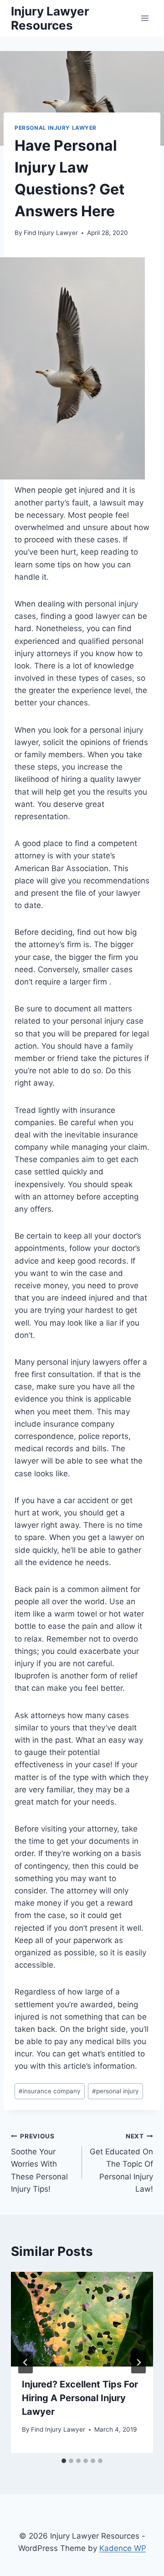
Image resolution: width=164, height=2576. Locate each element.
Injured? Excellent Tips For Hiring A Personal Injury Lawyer (80, 2398)
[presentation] (82, 2319)
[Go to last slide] (26, 2362)
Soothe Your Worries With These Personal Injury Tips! (39, 2163)
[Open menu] (145, 18)
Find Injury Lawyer (51, 233)
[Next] (138, 2362)
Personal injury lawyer (56, 128)
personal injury (115, 2091)
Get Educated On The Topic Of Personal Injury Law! (121, 2163)
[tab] (64, 2461)
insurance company (50, 2091)
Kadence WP (123, 2548)
